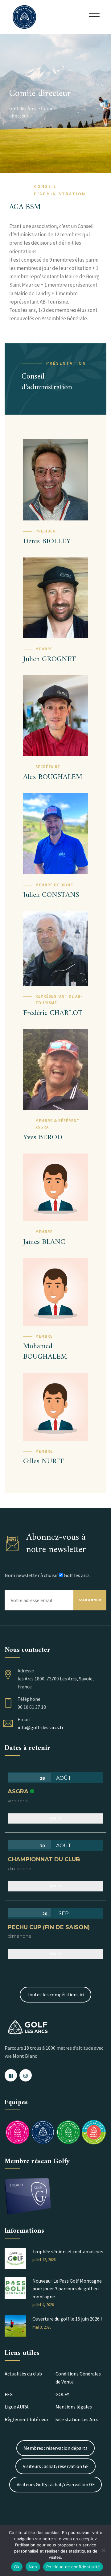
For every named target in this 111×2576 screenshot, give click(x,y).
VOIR (55, 1818)
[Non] (103, 2550)
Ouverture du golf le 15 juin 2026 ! (67, 2319)
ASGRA (18, 1791)
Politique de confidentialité (73, 2567)
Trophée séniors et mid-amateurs (68, 2251)
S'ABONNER (90, 1600)
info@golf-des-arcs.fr (41, 1727)
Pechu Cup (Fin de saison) (49, 1927)
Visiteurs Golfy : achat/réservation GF (56, 2484)
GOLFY (62, 2394)
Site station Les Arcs (77, 2419)
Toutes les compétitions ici (55, 1994)
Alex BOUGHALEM (53, 777)
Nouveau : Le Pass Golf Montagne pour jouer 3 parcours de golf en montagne (67, 2289)
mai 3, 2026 (42, 2327)
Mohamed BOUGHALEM (45, 1352)
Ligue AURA (17, 2407)
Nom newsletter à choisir (31, 1575)
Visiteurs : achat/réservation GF (56, 2466)
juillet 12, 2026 (44, 2260)
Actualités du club (23, 2374)
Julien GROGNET (49, 659)
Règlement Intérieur (27, 2419)
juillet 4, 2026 (43, 2305)
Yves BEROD (43, 1137)
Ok (17, 2567)
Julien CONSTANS (51, 895)
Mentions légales (74, 2407)
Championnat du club (44, 1859)
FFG (9, 2394)
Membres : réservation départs (55, 2448)
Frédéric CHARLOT (53, 1013)
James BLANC (44, 1242)
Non (33, 2567)
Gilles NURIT (43, 1461)
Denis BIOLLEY (47, 541)
